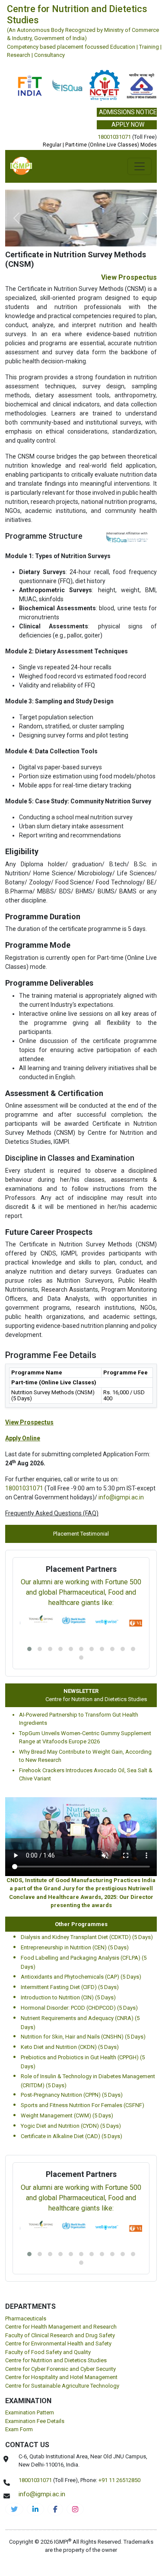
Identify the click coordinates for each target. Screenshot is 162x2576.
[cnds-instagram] (75, 2509)
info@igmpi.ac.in (121, 1497)
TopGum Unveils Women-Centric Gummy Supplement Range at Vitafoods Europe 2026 (85, 1738)
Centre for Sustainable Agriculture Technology (62, 2386)
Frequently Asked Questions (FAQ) (52, 1513)
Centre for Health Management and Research (61, 2327)
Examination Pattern (30, 2412)
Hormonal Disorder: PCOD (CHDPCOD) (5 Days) (79, 2008)
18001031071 (114, 137)
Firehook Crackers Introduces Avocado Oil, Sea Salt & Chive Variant (86, 1775)
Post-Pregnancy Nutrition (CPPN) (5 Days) (72, 2095)
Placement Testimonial (81, 1534)
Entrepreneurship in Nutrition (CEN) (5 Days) (75, 1947)
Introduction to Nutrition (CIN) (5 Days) (68, 1997)
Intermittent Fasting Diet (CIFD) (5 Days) (70, 1987)
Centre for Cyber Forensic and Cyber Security (60, 2369)
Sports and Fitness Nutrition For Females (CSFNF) (83, 2105)
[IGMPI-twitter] (14, 2509)
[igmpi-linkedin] (35, 2509)
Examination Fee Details (35, 2421)
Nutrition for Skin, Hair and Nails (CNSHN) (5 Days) (83, 2037)
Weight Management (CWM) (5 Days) (67, 2115)
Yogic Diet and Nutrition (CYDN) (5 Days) (71, 2126)
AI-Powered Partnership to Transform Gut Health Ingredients (79, 1719)
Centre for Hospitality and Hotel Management (61, 2377)
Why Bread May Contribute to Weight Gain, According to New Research (85, 1756)
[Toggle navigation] (140, 166)
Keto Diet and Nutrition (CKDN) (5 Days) (70, 2047)
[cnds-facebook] (55, 2509)
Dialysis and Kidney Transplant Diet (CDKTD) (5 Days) (87, 1937)
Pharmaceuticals (26, 2318)
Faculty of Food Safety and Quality (48, 2352)
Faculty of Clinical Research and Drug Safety (60, 2335)
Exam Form (19, 2429)
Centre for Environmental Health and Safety (58, 2343)
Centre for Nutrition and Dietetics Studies (89, 1699)
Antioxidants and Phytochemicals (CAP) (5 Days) (81, 1977)
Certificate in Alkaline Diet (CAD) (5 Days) (71, 2136)
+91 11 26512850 (119, 2480)
